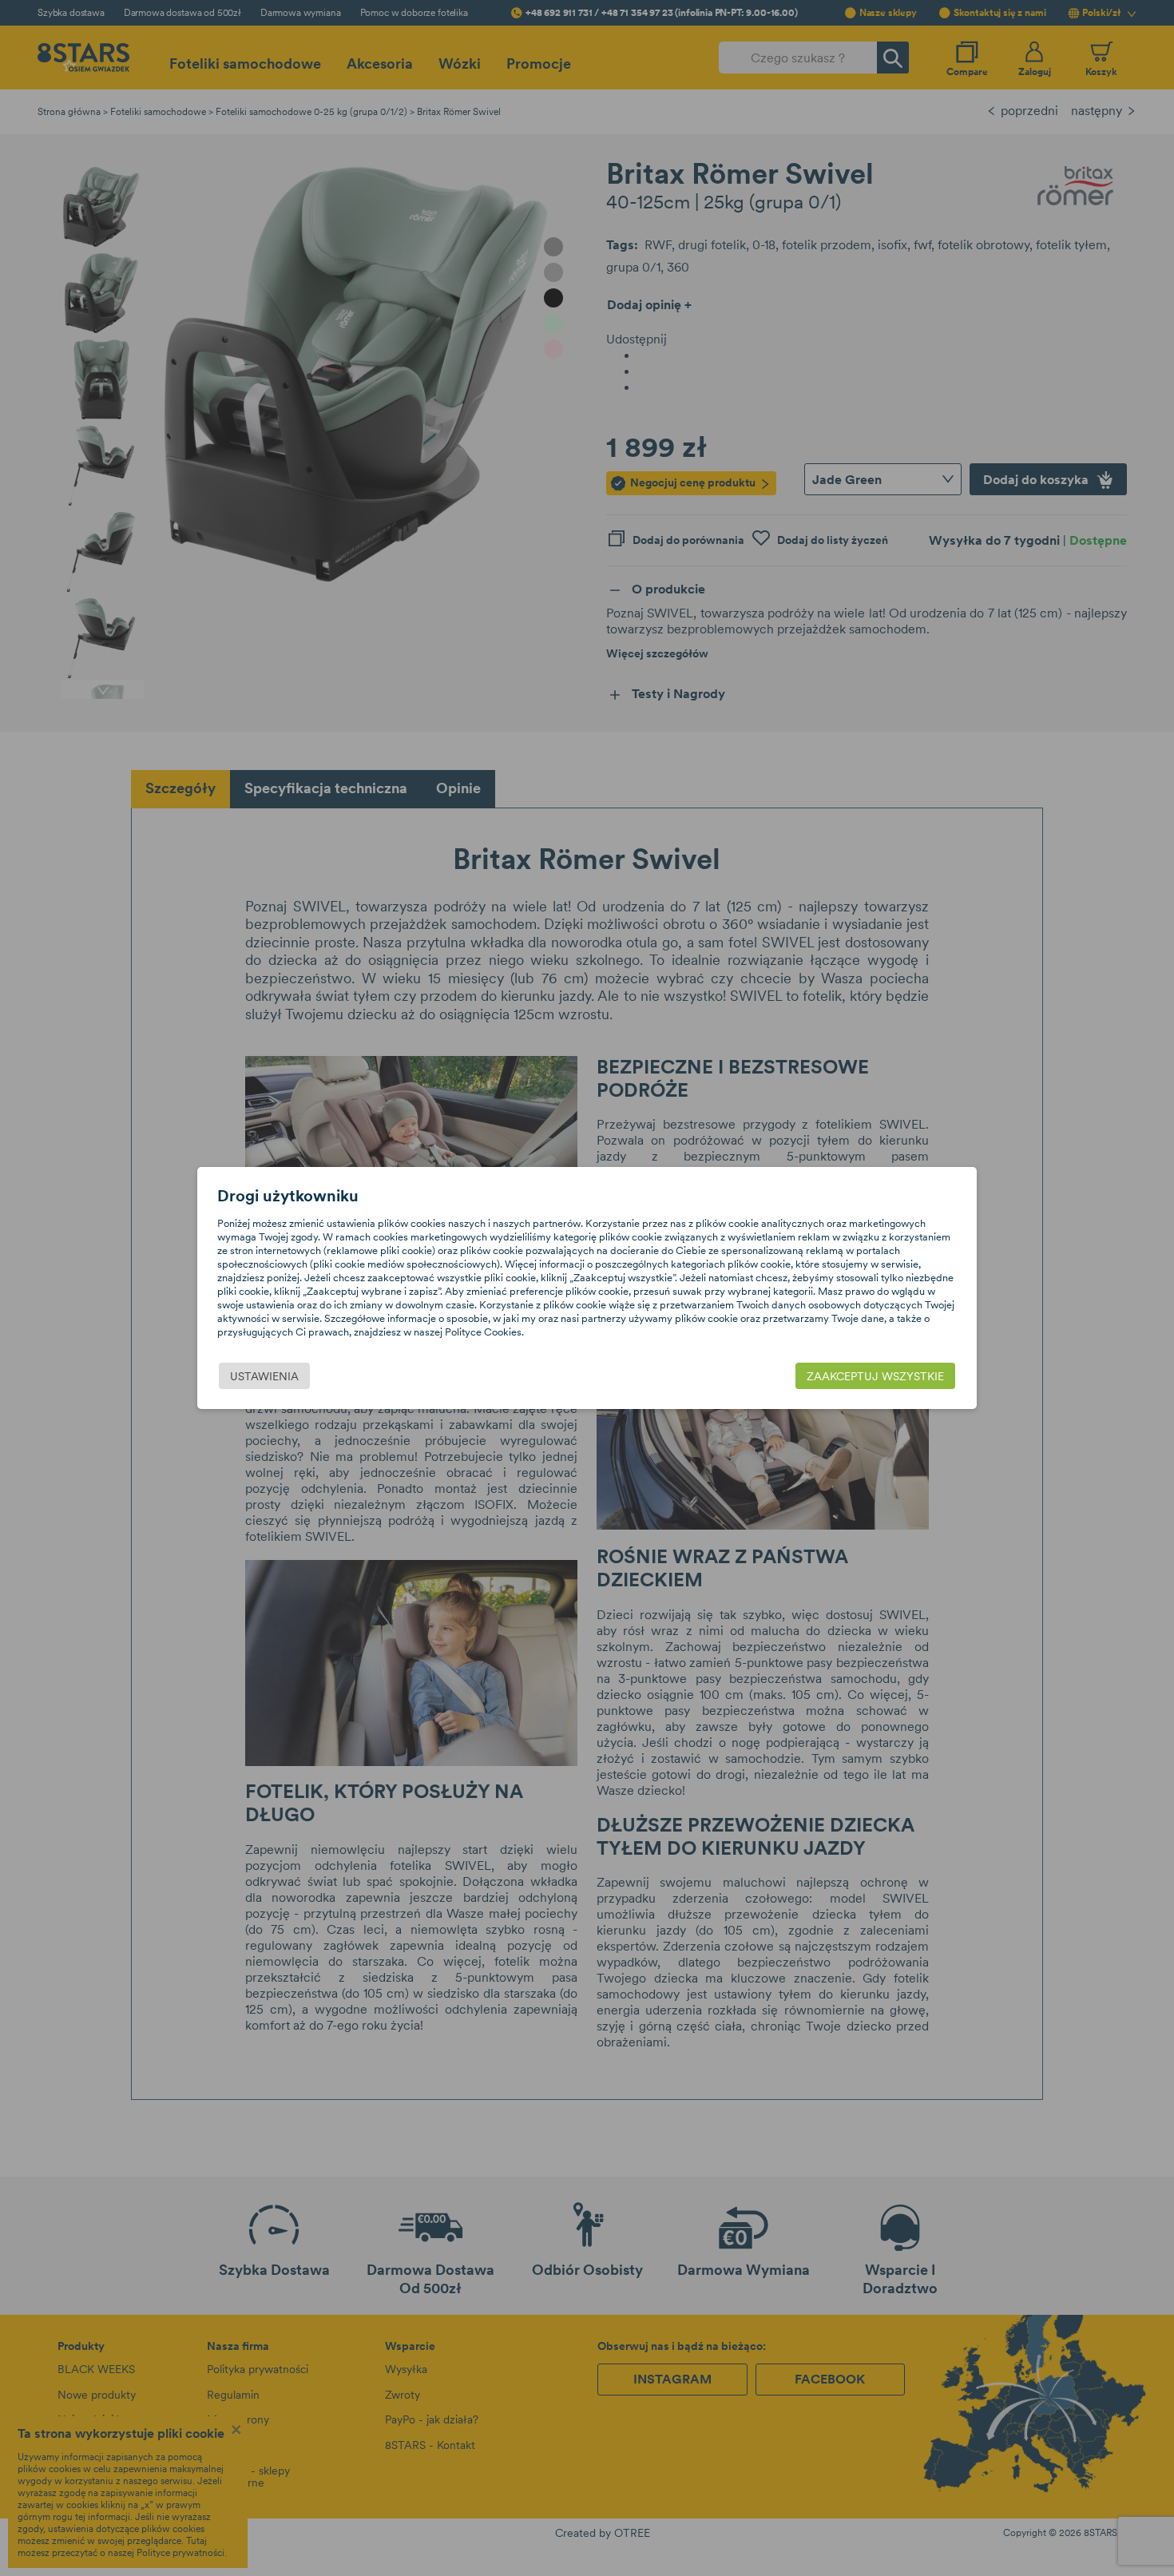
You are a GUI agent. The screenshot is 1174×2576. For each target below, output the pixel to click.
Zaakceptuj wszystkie (875, 1376)
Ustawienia (264, 1376)
